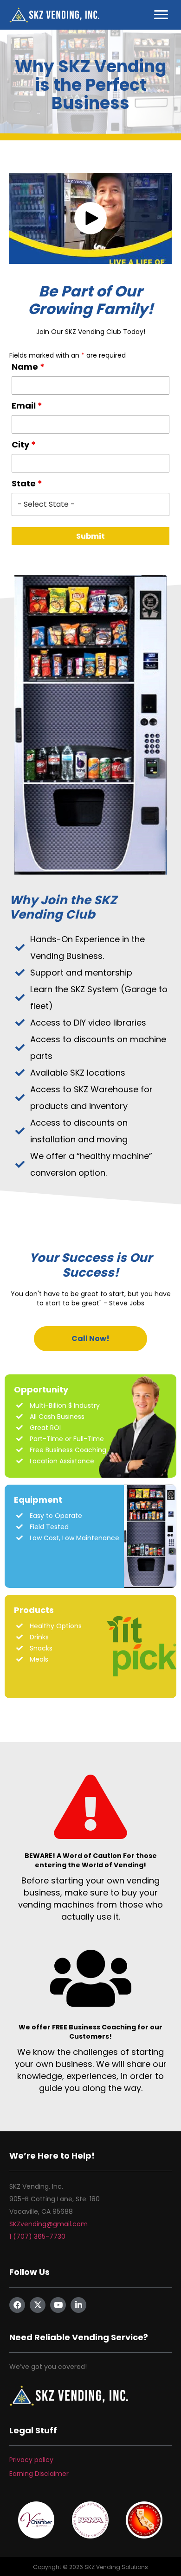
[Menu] (161, 15)
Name (28, 367)
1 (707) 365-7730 (37, 2236)
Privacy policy (31, 2460)
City (24, 445)
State (27, 484)
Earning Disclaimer (39, 2474)
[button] (90, 218)
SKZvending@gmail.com (48, 2224)
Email (27, 406)
